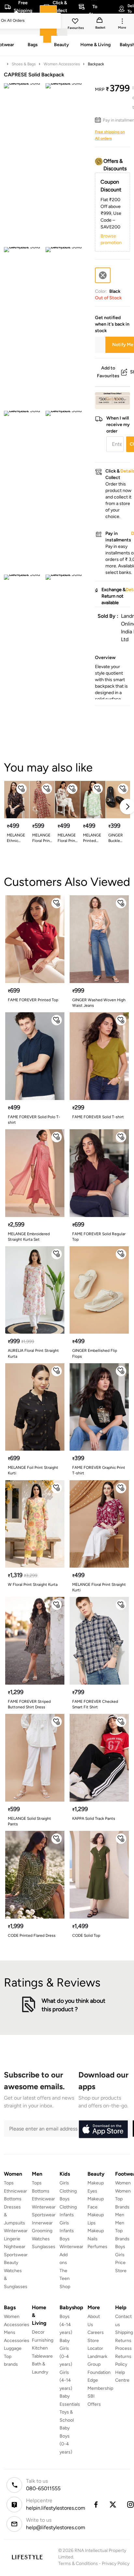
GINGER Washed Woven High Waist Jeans (99, 1003)
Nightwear (15, 2247)
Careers (96, 2332)
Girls (120, 2255)
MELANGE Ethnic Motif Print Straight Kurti (16, 838)
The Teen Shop (65, 2279)
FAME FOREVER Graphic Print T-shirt (99, 1470)
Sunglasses (44, 2247)
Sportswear (16, 2255)
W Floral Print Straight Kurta (33, 1585)
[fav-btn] (21, 789)
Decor (38, 2332)
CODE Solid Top (86, 1935)
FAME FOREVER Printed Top (33, 1000)
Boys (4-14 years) (66, 2324)
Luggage (13, 2348)
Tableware (42, 2356)
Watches (41, 2239)
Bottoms (13, 2199)
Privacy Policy (116, 2563)
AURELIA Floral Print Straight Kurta (33, 1353)
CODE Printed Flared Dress (32, 1935)
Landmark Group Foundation (99, 2364)
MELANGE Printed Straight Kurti (92, 838)
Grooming (42, 2231)
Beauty (11, 2263)
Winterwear (16, 2231)
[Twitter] (113, 2505)
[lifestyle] (27, 2557)
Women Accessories (62, 64)
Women (123, 2183)
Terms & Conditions (78, 2563)
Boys (120, 2247)
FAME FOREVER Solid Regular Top (99, 1237)
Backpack (96, 64)
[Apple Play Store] (103, 2129)
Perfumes (97, 2247)
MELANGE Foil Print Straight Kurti (33, 1470)
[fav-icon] (76, 22)
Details (113, 399)
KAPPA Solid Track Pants (94, 1819)
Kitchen (40, 2348)
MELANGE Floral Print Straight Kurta (42, 838)
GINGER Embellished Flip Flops (95, 1353)
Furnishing (43, 2340)
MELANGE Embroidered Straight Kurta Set (29, 1237)
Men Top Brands (122, 2231)
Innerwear (42, 2223)
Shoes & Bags (24, 64)
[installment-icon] (99, 120)
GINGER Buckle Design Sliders (116, 838)
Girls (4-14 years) (66, 2380)
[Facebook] (96, 2505)
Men (120, 2215)
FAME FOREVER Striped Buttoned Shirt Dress (29, 1704)
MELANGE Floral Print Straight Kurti (67, 838)
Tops (9, 2183)
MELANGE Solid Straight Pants (29, 1821)
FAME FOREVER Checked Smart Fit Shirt (95, 1704)
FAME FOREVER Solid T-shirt (98, 1117)
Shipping (124, 2332)
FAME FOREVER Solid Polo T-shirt (34, 1120)
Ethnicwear (15, 2191)
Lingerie (12, 2239)
